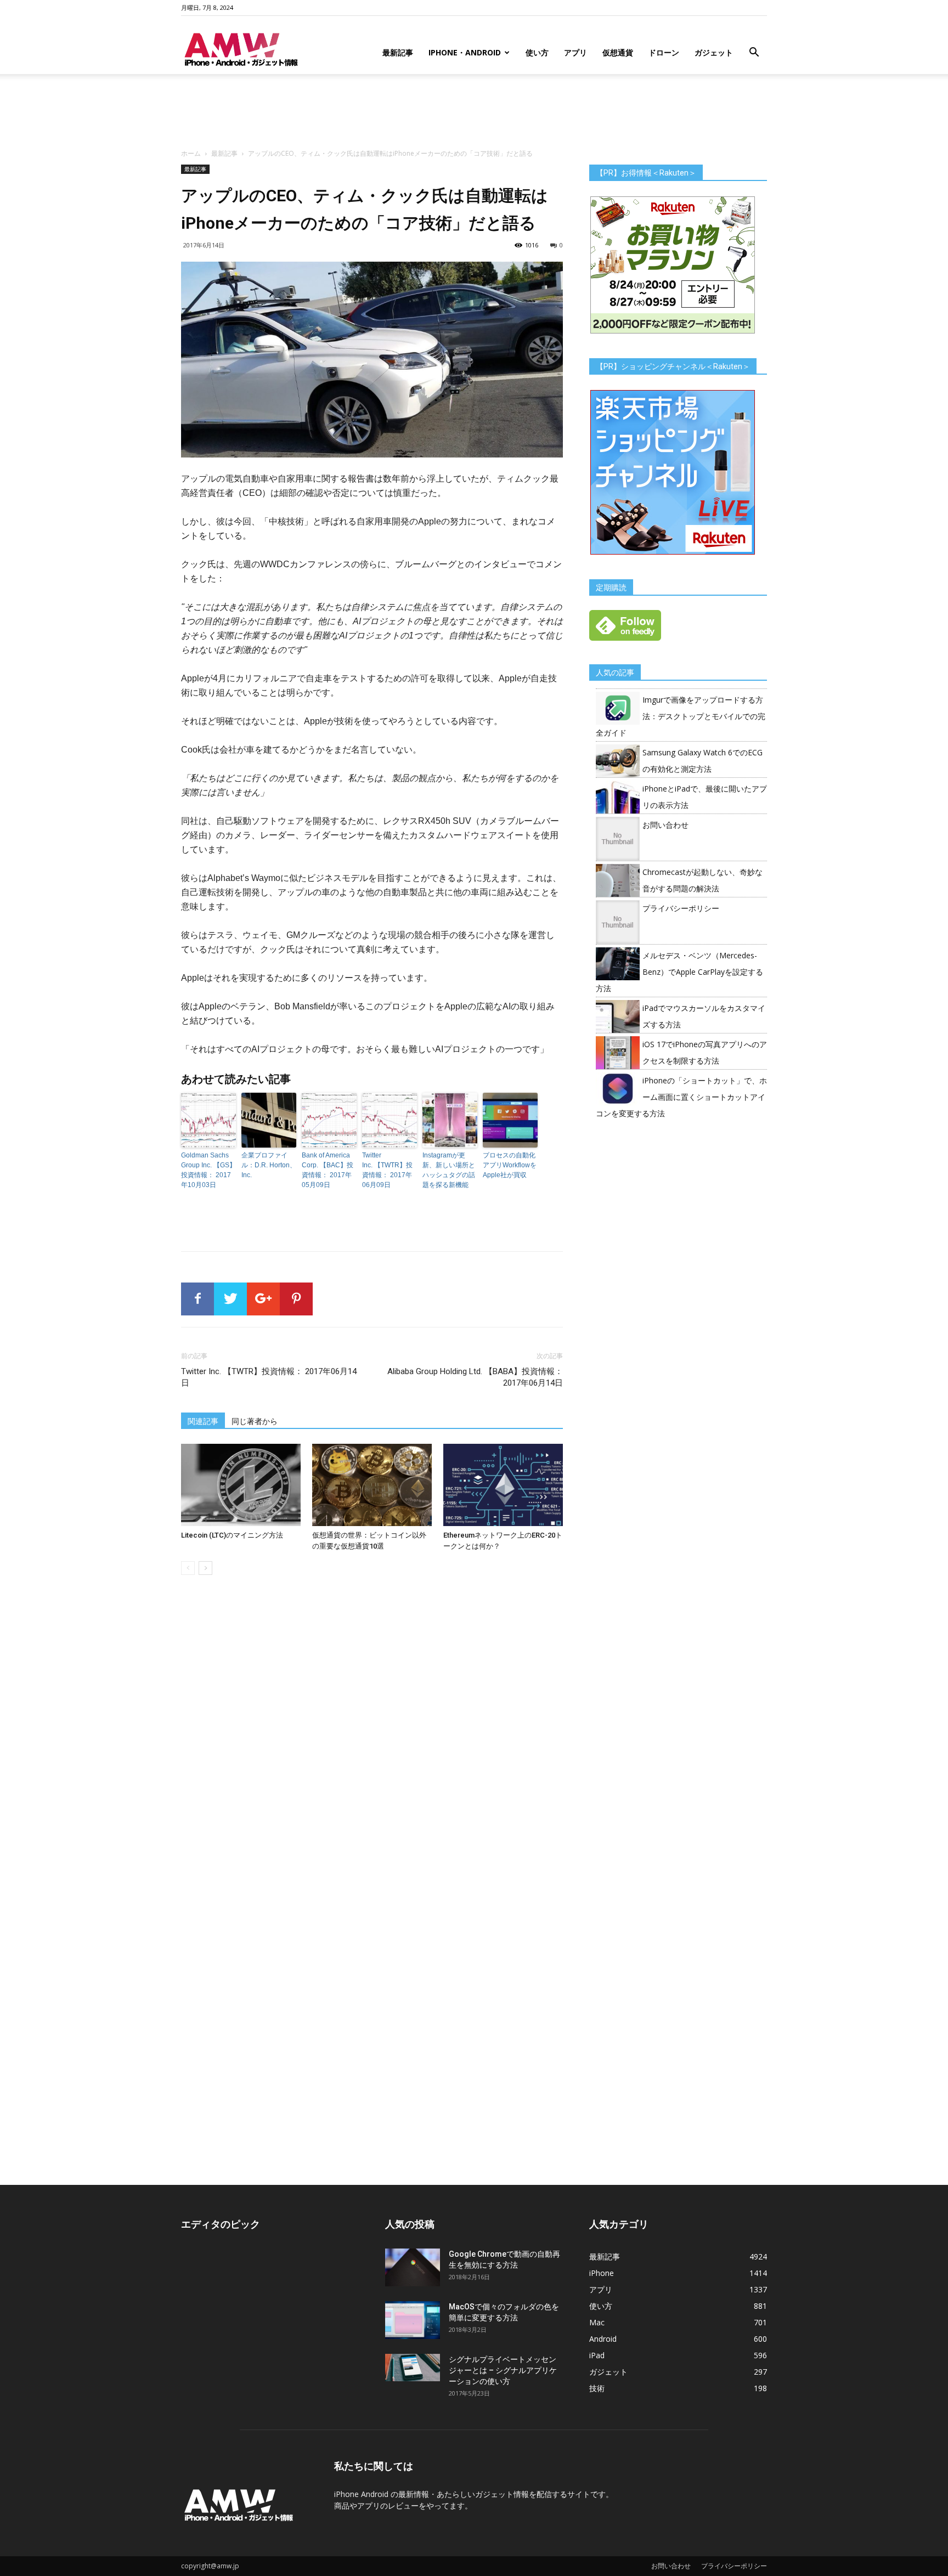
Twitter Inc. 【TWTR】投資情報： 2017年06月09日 (387, 1170)
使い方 (537, 52)
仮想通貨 (618, 52)
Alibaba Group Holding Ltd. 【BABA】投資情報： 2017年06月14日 (475, 1377)
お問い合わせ (665, 825)
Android (603, 2339)
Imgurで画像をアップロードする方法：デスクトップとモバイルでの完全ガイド (681, 716)
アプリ (575, 52)
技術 (597, 2388)
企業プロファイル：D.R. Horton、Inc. (269, 1165)
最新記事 (398, 52)
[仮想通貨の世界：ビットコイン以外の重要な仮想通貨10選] (372, 1485)
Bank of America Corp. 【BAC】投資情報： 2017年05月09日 (328, 1170)
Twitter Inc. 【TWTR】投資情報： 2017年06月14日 (269, 1377)
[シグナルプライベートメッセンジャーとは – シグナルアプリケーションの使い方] (413, 2368)
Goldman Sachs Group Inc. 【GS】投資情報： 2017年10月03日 (208, 1170)
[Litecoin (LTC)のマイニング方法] (241, 1485)
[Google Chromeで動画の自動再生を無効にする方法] (413, 2267)
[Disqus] (372, 1738)
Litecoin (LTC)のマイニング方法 (232, 1535)
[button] (754, 53)
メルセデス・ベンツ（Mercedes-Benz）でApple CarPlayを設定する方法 (679, 972)
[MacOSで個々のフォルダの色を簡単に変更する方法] (413, 2320)
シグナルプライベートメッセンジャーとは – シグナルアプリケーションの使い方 (503, 2370)
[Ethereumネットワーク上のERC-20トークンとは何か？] (503, 1485)
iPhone (602, 2273)
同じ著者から (255, 1421)
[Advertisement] (474, 112)
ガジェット (714, 52)
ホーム (191, 153)
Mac (597, 2322)
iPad (597, 2355)
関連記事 (203, 1421)
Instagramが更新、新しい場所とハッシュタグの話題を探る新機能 (449, 1170)
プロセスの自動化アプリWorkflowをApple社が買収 (510, 1165)
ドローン (664, 52)
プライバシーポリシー (681, 908)
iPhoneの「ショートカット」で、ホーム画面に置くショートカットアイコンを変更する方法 (681, 1097)
